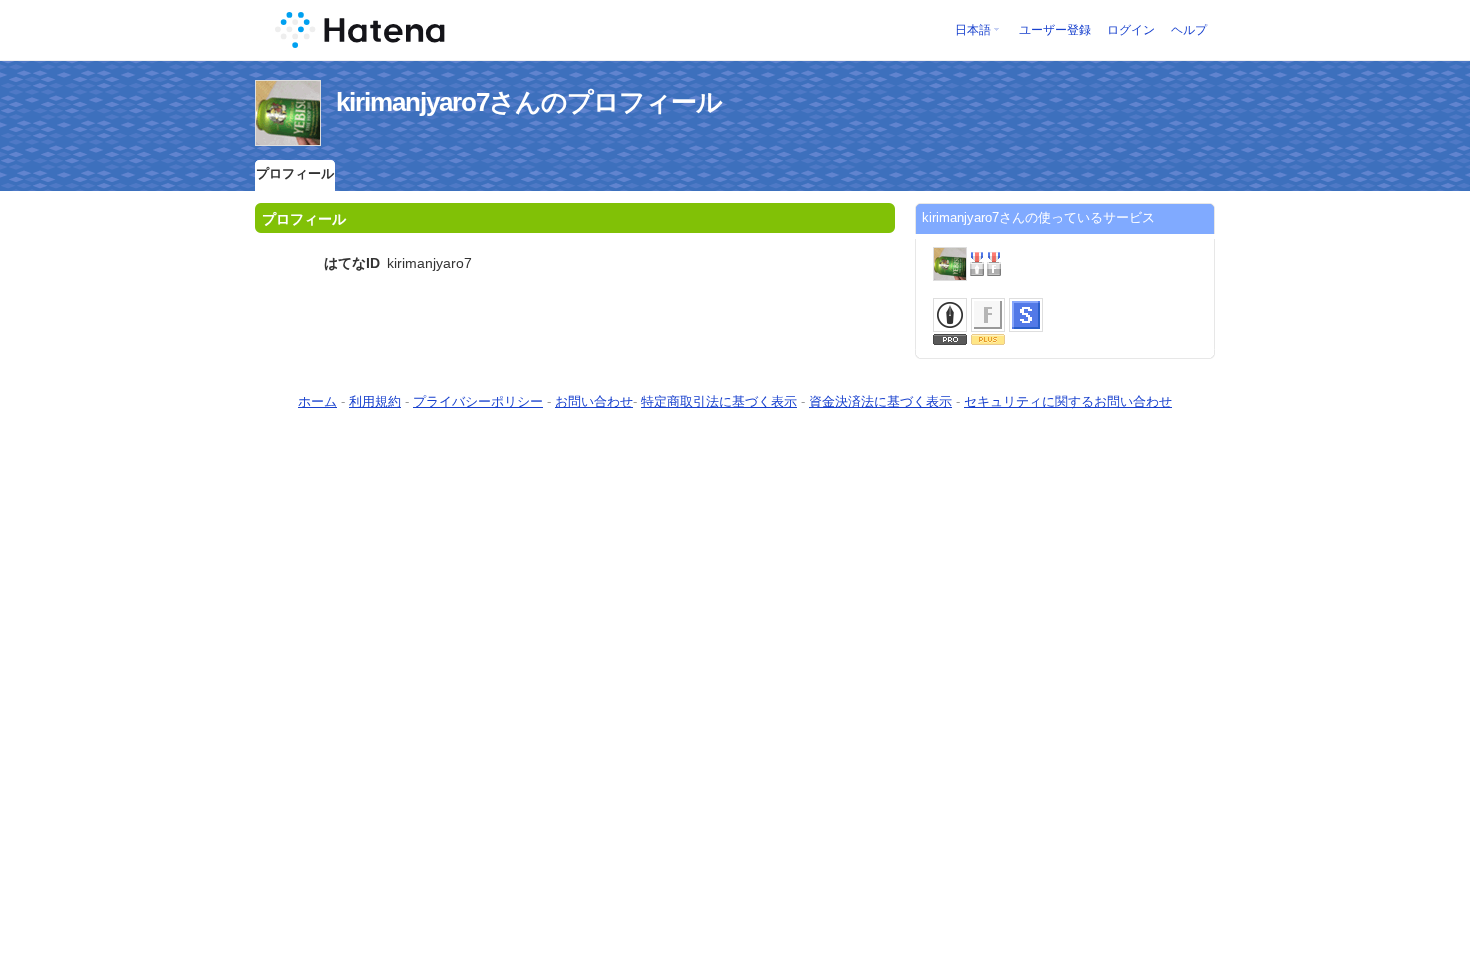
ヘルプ (1189, 30)
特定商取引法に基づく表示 (719, 401)
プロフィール (295, 173)
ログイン (1131, 30)
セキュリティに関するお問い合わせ (1068, 401)
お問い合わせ (594, 401)
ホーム (317, 401)
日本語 (973, 30)
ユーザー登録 (1055, 30)
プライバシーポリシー (478, 401)
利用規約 (375, 401)
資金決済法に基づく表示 (880, 401)
